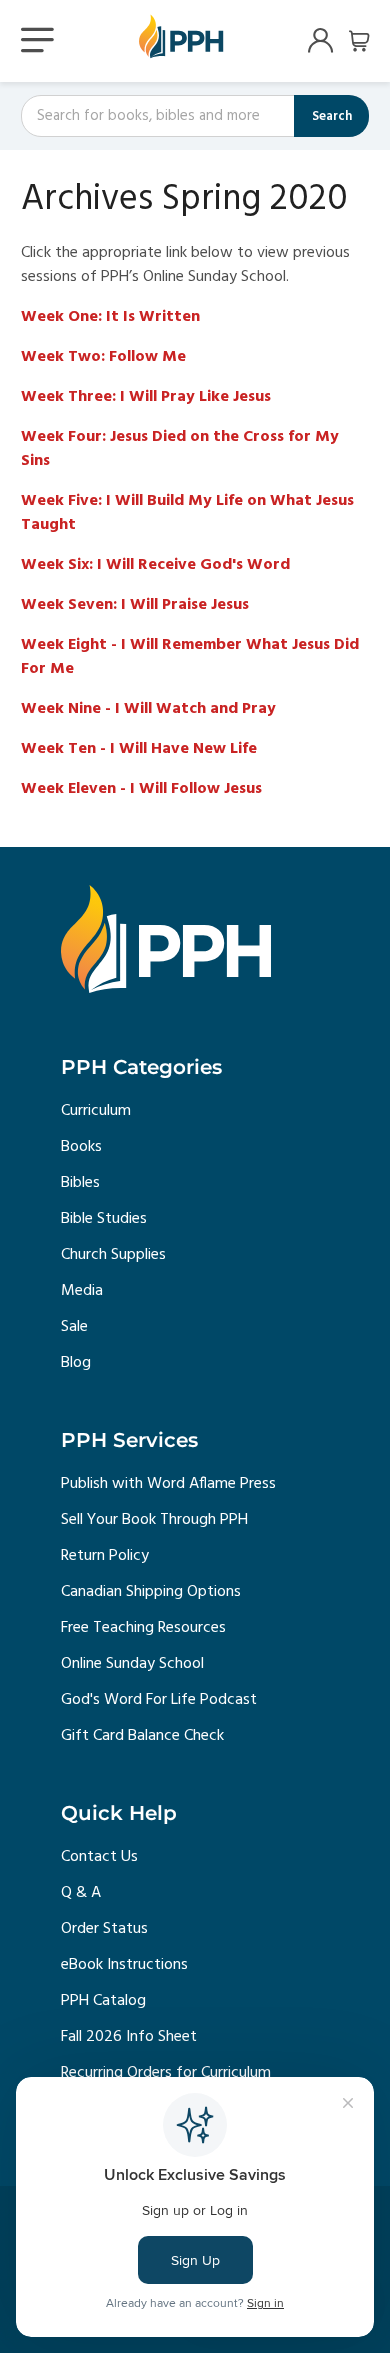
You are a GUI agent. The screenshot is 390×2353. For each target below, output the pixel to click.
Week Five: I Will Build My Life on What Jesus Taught (187, 513)
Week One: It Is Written (110, 317)
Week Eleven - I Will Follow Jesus (141, 789)
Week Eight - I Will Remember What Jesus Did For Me (190, 657)
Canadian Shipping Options (151, 1592)
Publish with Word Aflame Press (168, 1484)
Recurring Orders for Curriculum (166, 2073)
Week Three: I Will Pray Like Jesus (146, 397)
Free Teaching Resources (143, 1628)
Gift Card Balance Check (142, 1736)
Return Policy (105, 1556)
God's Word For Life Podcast (159, 1700)
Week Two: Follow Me (103, 357)
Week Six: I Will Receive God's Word (155, 565)
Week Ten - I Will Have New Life (139, 749)
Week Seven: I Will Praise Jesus (135, 605)
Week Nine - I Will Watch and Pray (148, 709)
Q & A (81, 1893)
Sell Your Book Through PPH (154, 1520)
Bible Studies (104, 1219)
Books (81, 1147)
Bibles (80, 1183)
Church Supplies (113, 1255)
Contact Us (99, 1857)
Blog (76, 1363)
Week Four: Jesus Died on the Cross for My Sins (180, 449)
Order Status (104, 1929)
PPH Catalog (103, 2001)
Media (82, 1291)
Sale (74, 1327)
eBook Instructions (124, 1965)
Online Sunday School (132, 1664)
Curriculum (96, 1111)
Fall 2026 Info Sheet (129, 2037)
